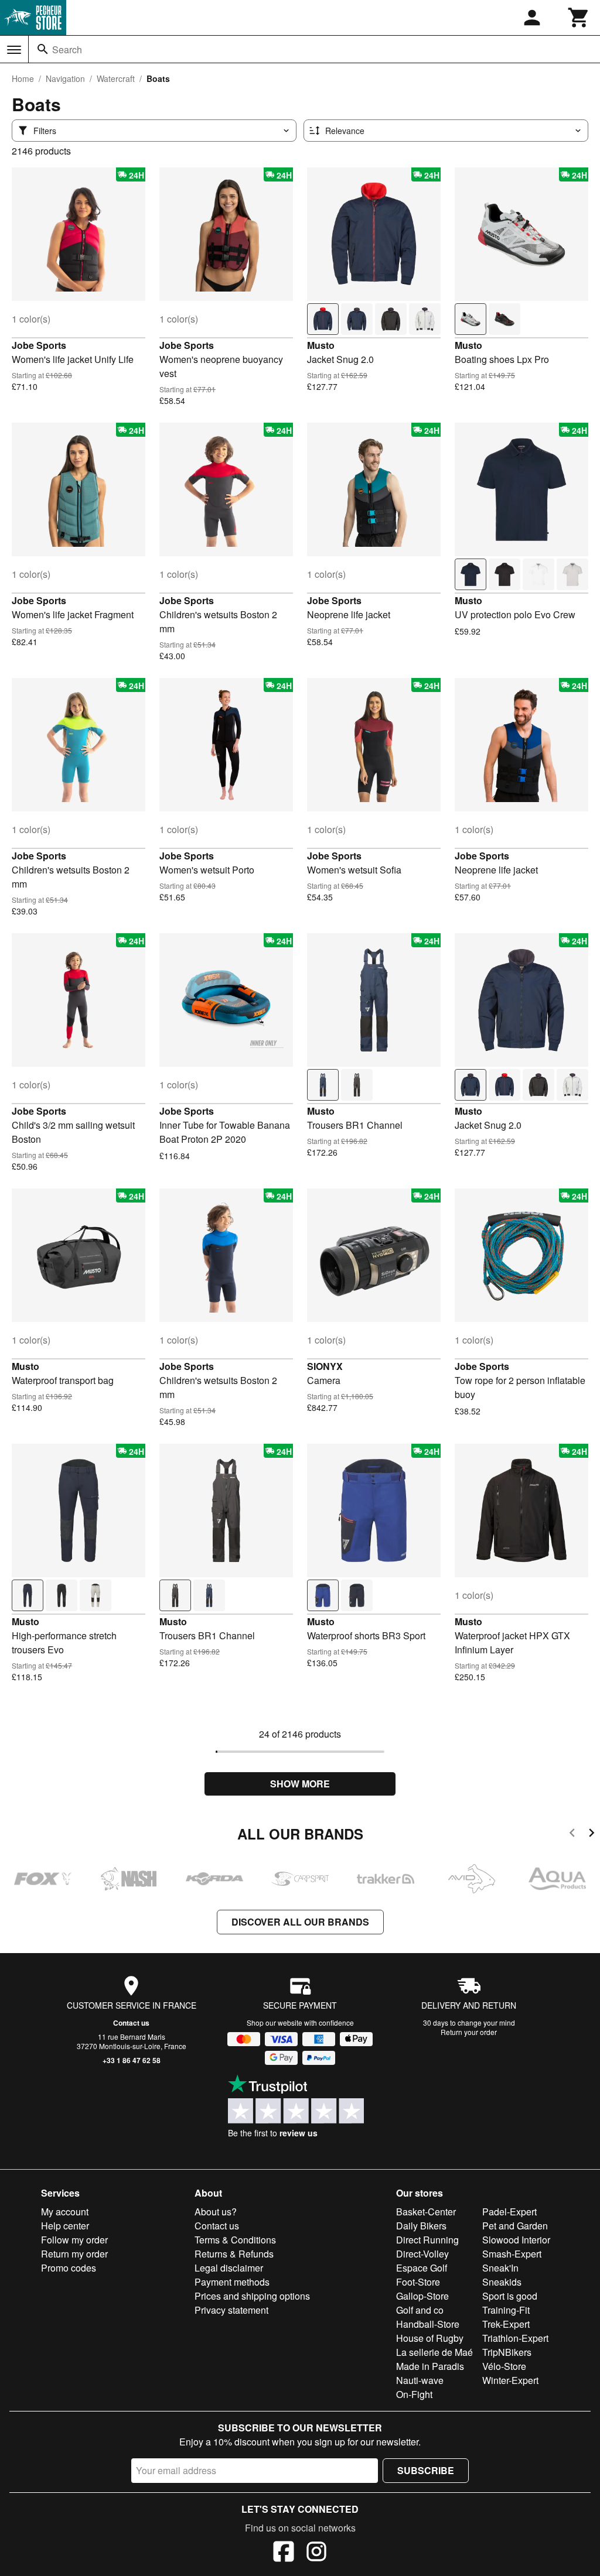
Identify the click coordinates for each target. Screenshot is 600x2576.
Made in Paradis (430, 2366)
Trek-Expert (506, 2324)
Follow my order (74, 2240)
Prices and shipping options (252, 2296)
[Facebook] (284, 2553)
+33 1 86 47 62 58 (132, 2060)
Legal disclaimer (229, 2268)
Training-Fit (506, 2310)
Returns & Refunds (234, 2254)
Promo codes (69, 2268)
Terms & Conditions (235, 2240)
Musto (321, 345)
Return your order (469, 2032)
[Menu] (14, 50)
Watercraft (116, 78)
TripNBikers (507, 2352)
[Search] (43, 49)
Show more (300, 1784)
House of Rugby (430, 2338)
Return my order (74, 2254)
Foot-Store (418, 2282)
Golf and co (420, 2310)
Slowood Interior (516, 2240)
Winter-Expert (510, 2380)
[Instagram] (316, 2553)
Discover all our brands (300, 1922)
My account (65, 2212)
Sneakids (502, 2282)
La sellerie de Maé (434, 2352)
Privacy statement (231, 2310)
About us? (216, 2212)
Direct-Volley (422, 2254)
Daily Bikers (421, 2226)
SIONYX (325, 1366)
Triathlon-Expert (515, 2338)
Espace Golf (422, 2268)
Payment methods (232, 2282)
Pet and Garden (515, 2226)
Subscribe (426, 2470)
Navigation (65, 78)
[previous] (572, 1835)
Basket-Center (426, 2212)
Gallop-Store (422, 2296)
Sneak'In (500, 2268)
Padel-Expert (509, 2212)
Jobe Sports (39, 345)
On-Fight (414, 2394)
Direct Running (427, 2240)
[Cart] (579, 18)
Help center (65, 2226)
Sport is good (510, 2296)
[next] (592, 1835)
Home (23, 78)
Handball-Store (428, 2324)
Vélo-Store (504, 2366)
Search (67, 49)
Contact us (131, 2023)
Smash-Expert (512, 2254)
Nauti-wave (420, 2380)
